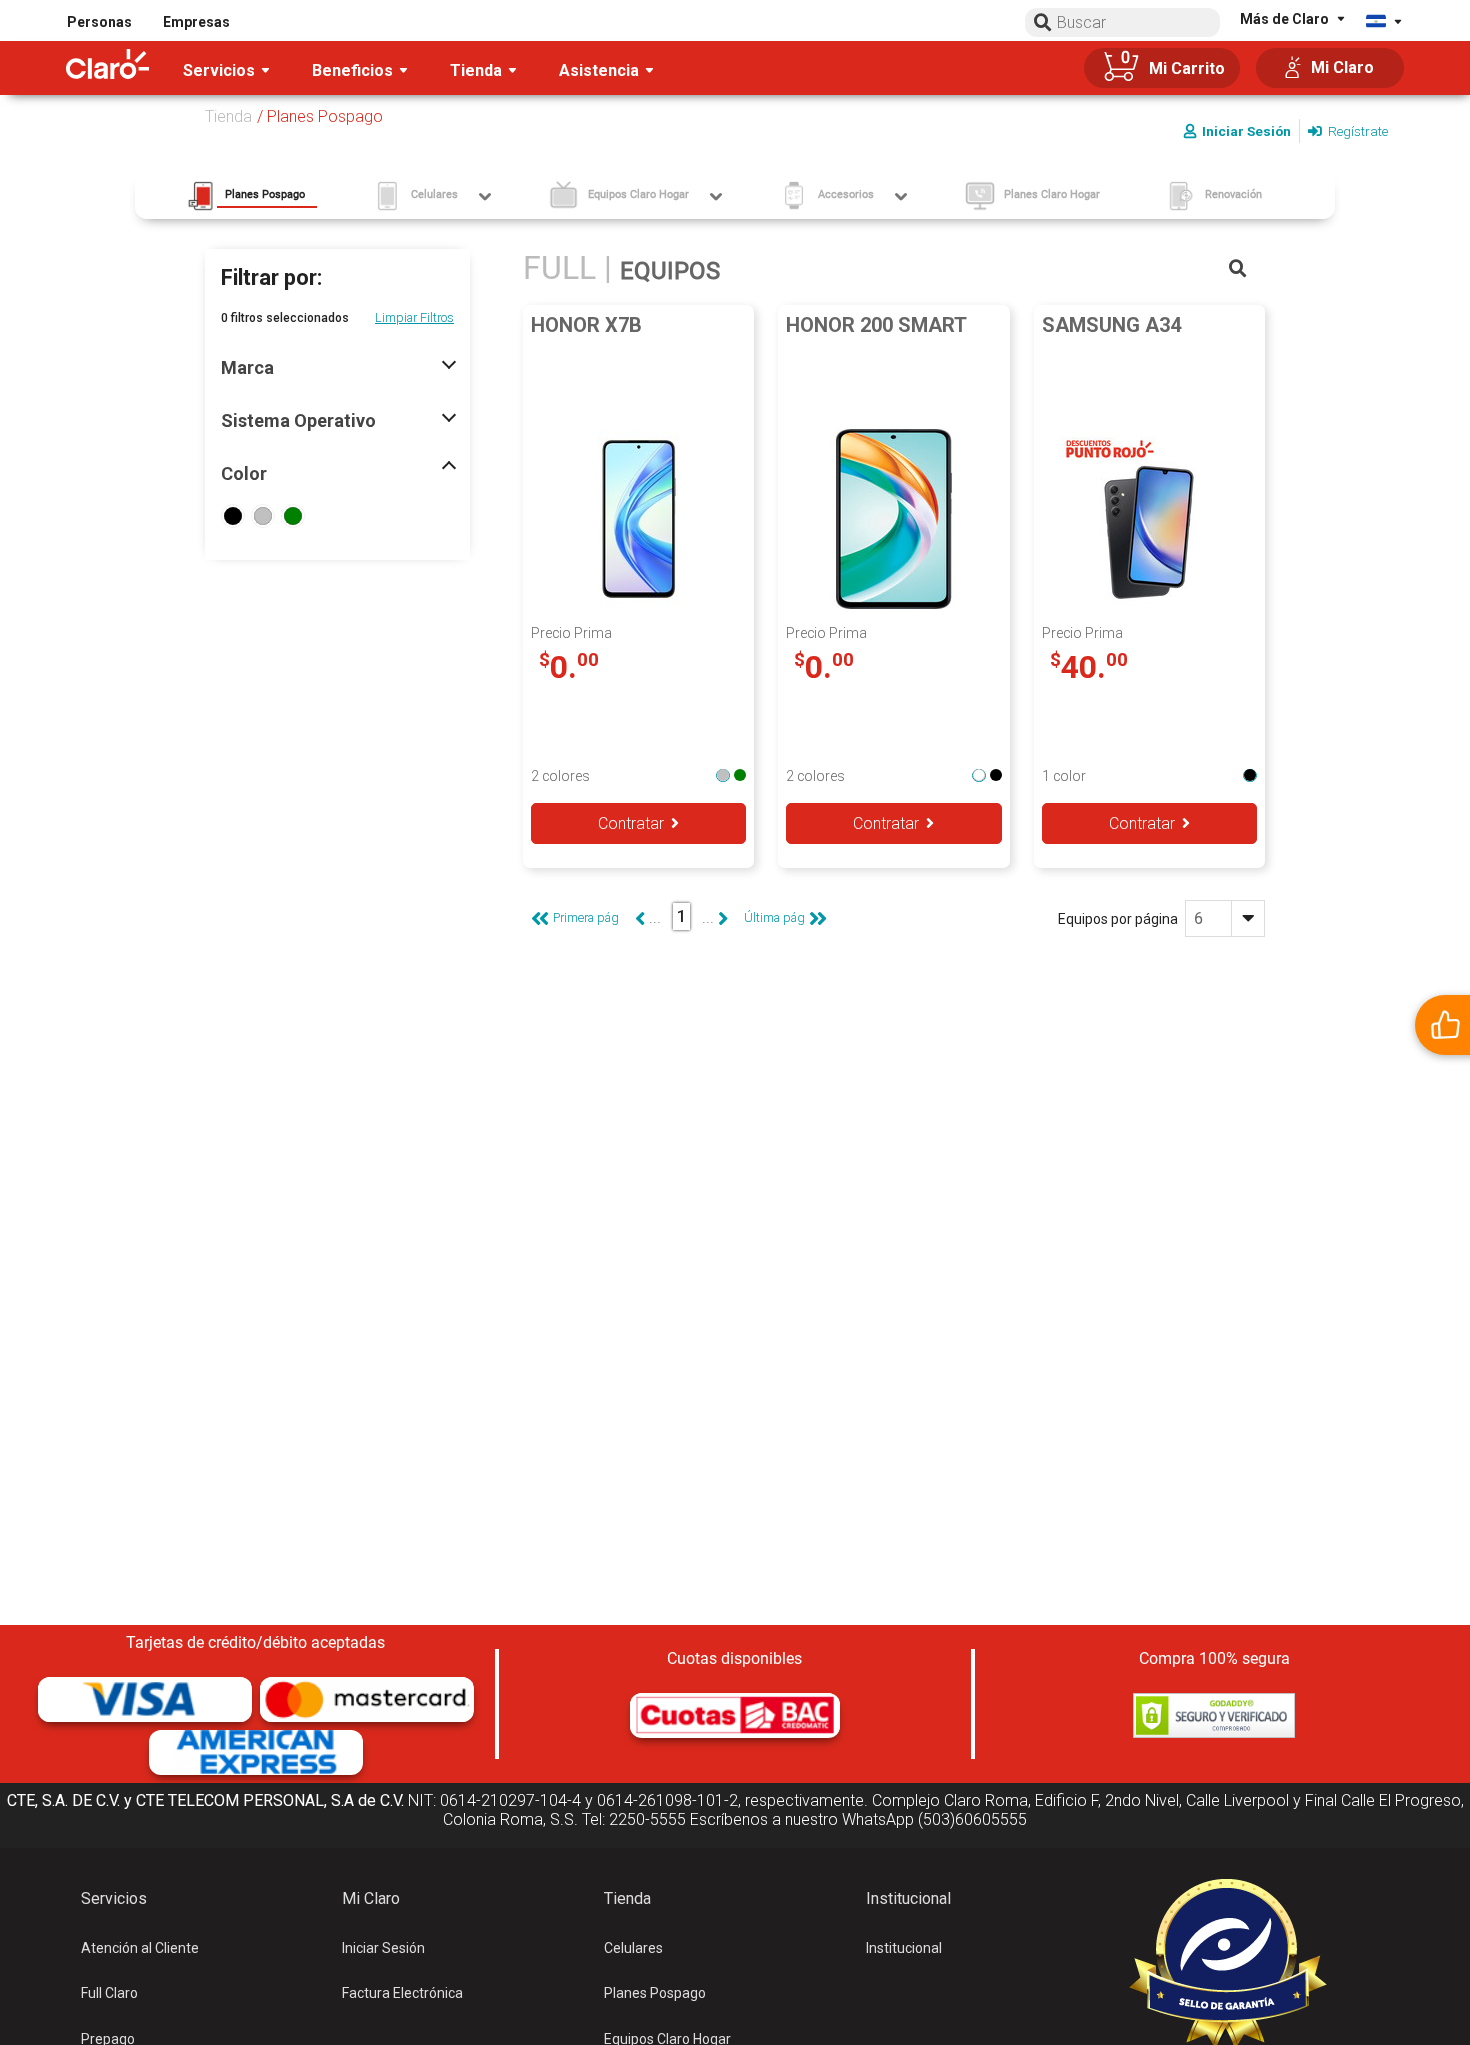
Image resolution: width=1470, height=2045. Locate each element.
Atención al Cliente (140, 1948)
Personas (99, 22)
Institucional (904, 1948)
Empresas (196, 22)
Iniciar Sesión (383, 1948)
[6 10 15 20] (1225, 918)
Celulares (633, 1948)
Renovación (1233, 194)
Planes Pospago (655, 1993)
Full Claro (109, 1993)
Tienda (228, 116)
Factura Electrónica (402, 1993)
